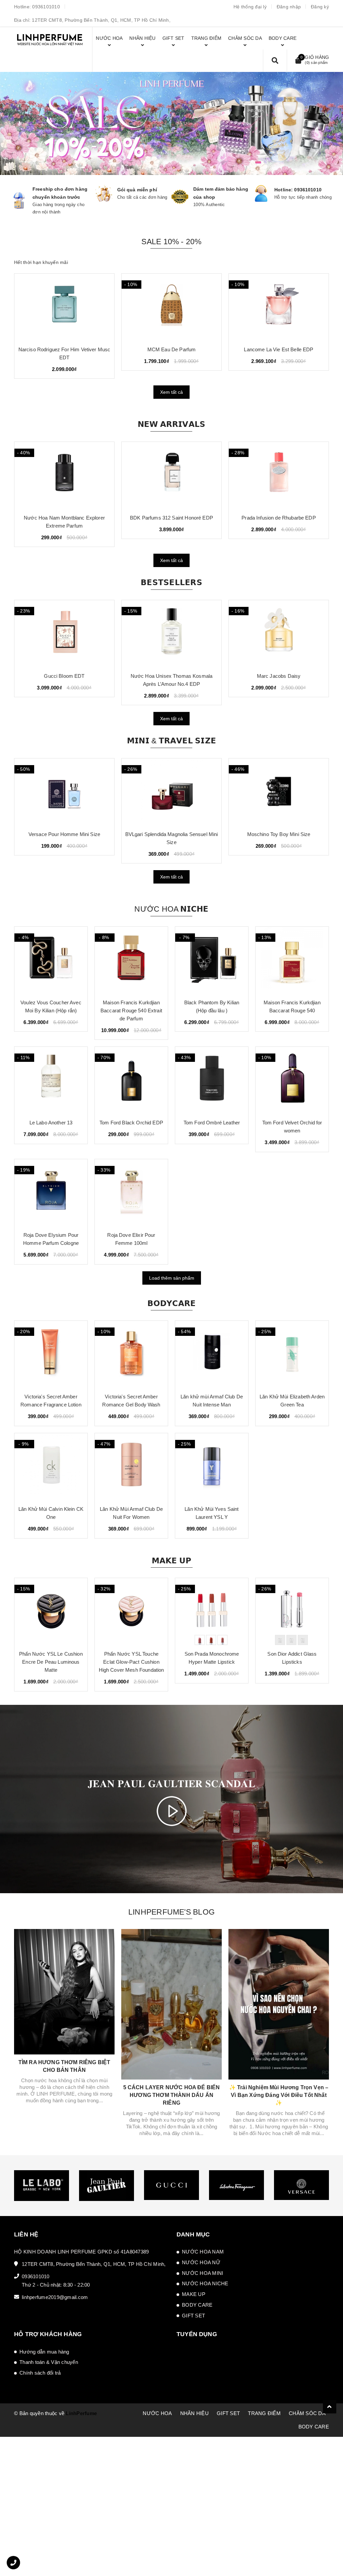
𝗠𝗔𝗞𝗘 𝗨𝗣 (172, 1561)
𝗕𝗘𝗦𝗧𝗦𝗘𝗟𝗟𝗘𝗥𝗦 (171, 582)
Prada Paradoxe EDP (64, 349)
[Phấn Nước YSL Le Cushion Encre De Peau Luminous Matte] (51, 1612)
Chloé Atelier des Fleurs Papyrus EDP (171, 349)
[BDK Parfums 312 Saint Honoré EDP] (64, 475)
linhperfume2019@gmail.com (55, 2297)
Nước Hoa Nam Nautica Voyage (279, 349)
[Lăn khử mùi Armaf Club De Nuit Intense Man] (212, 1354)
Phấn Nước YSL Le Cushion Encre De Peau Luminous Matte (51, 1662)
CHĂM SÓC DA (307, 2413)
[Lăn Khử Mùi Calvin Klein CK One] (51, 1467)
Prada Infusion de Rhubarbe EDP (171, 518)
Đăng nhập (289, 7)
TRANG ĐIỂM (264, 2413)
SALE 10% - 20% (171, 242)
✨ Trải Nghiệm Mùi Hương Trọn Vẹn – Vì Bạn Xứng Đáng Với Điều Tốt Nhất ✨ (279, 2095)
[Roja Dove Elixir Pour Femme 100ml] (131, 1193)
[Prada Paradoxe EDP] (64, 307)
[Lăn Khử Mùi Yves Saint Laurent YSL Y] (212, 1467)
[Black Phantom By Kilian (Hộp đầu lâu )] (212, 960)
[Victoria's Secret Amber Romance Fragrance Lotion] (51, 1354)
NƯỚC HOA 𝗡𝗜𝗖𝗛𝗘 (171, 909)
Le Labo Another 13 (51, 1123)
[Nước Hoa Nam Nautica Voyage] (279, 307)
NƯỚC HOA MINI (202, 2273)
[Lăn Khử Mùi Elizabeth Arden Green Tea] (292, 1354)
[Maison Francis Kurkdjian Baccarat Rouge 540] (292, 960)
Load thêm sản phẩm (172, 1278)
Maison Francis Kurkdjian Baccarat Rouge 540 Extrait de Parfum (131, 1010)
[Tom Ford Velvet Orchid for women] (292, 1080)
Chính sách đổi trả (40, 2373)
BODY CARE (197, 2305)
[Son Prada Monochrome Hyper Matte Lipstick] (212, 1612)
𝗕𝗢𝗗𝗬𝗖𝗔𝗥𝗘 (172, 1303)
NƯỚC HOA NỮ (201, 2262)
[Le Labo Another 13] (51, 1080)
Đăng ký (320, 7)
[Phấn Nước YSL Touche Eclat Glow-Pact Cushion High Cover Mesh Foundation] (131, 1612)
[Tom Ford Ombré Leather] (279, 634)
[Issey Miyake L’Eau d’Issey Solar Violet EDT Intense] (279, 475)
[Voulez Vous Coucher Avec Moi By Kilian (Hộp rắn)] (51, 960)
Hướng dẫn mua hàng (44, 2352)
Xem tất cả (171, 392)
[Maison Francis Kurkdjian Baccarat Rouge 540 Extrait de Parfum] (131, 960)
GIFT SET (193, 2316)
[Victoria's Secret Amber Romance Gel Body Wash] (131, 1354)
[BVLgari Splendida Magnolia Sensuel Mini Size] (64, 792)
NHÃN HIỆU (194, 2413)
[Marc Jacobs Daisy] (171, 634)
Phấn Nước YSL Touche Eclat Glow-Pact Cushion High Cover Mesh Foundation (131, 1662)
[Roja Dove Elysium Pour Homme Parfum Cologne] (51, 1193)
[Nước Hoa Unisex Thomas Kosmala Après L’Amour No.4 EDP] (64, 634)
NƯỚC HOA (157, 2413)
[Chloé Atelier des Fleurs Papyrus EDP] (171, 307)
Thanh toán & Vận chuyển (49, 2362)
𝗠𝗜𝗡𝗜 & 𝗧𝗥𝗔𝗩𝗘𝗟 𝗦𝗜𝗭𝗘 (171, 741)
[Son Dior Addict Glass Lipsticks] (292, 1612)
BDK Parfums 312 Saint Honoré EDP (64, 518)
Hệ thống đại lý (250, 7)
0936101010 (46, 7)
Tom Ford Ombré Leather (279, 676)
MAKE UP (194, 2294)
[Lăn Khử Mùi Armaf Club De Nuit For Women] (131, 1467)
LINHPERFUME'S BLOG (171, 1912)
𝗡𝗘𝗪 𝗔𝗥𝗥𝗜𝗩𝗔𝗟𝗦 (172, 424)
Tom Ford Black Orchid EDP (131, 1123)
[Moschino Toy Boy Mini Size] (171, 792)
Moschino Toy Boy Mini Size (172, 834)
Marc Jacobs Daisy (172, 676)
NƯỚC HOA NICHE (205, 2283)
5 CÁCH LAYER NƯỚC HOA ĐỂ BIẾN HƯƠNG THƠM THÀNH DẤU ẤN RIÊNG (172, 2095)
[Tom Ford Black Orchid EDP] (131, 1080)
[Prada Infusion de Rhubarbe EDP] (171, 475)
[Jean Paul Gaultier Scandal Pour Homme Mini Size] (279, 792)
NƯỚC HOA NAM (203, 2252)
